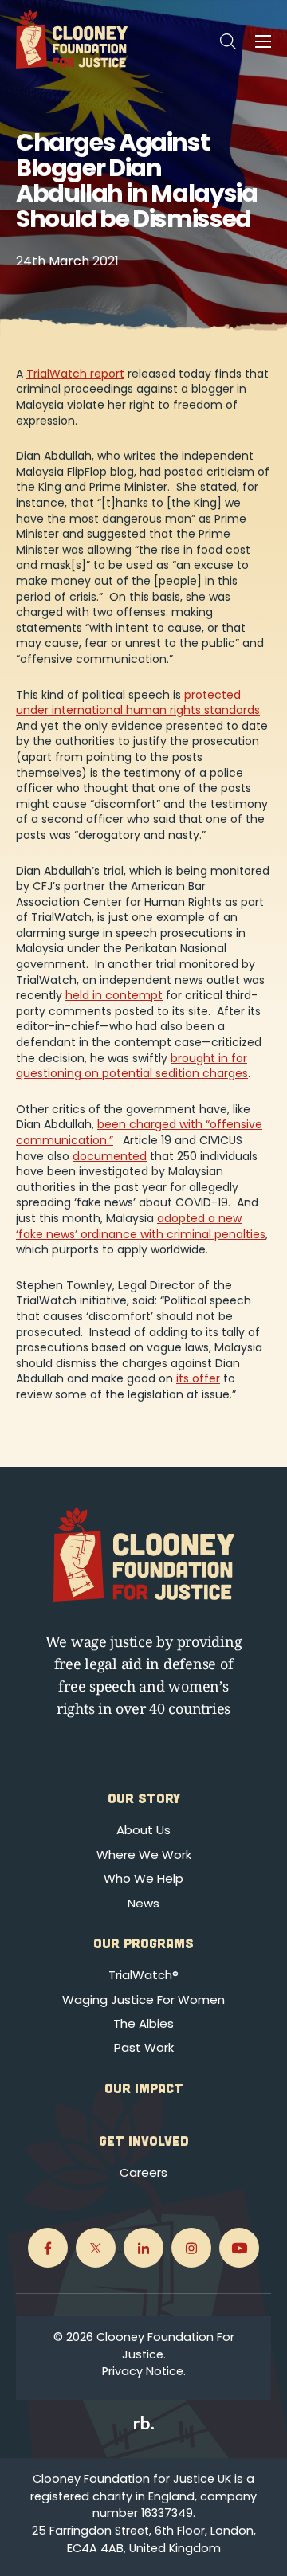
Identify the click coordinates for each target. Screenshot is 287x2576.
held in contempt (114, 995)
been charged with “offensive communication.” (139, 1132)
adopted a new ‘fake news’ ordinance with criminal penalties (141, 1226)
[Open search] (228, 41)
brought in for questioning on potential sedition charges (132, 1066)
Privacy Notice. (144, 2371)
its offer (198, 1378)
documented (110, 1156)
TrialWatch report (75, 374)
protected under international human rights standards (138, 703)
